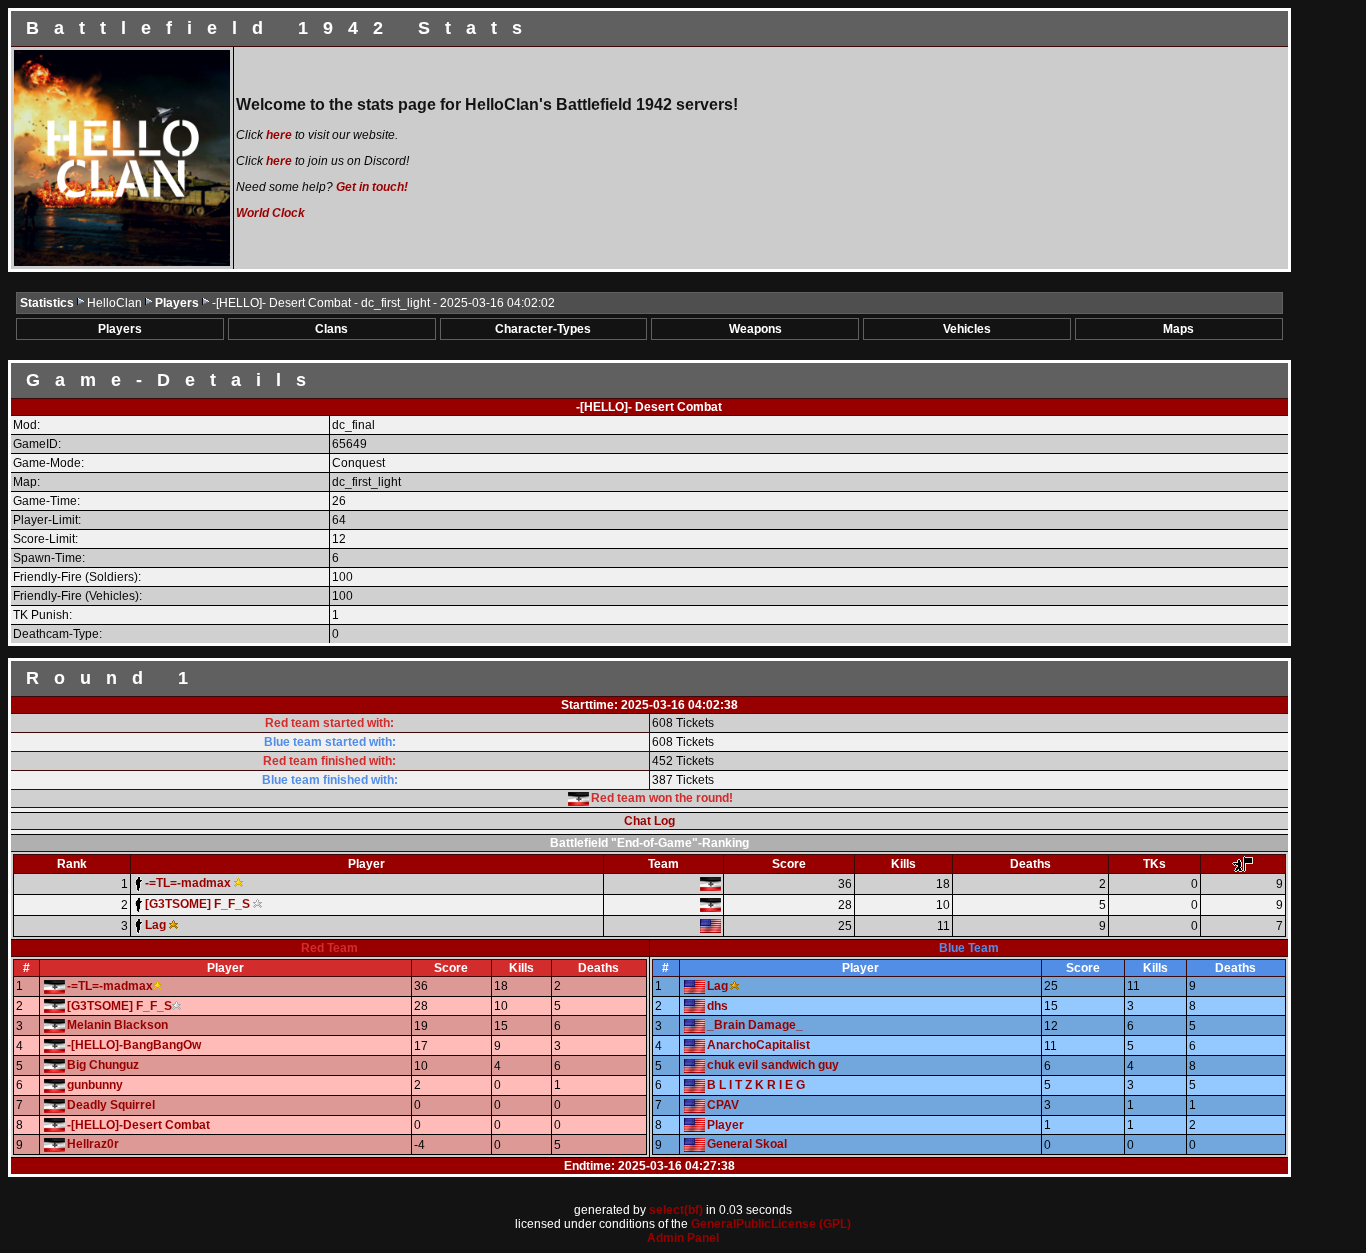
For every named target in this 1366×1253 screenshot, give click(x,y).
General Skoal (747, 1144)
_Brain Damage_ (755, 1025)
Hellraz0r (93, 1144)
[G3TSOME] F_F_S (119, 1006)
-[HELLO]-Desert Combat (138, 1125)
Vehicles (967, 329)
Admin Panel (683, 1238)
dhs (717, 1006)
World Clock (270, 213)
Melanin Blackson (117, 1025)
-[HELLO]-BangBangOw (134, 1045)
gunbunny (95, 1085)
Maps (1178, 329)
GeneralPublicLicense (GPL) (771, 1224)
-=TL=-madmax (110, 986)
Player (725, 1125)
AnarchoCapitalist (758, 1045)
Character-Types (543, 329)
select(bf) (676, 1210)
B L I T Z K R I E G (756, 1085)
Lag (717, 986)
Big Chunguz (103, 1065)
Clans (331, 329)
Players (178, 303)
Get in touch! (372, 187)
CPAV (723, 1105)
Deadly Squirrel (111, 1105)
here (279, 135)
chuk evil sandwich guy (773, 1065)
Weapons (755, 329)
